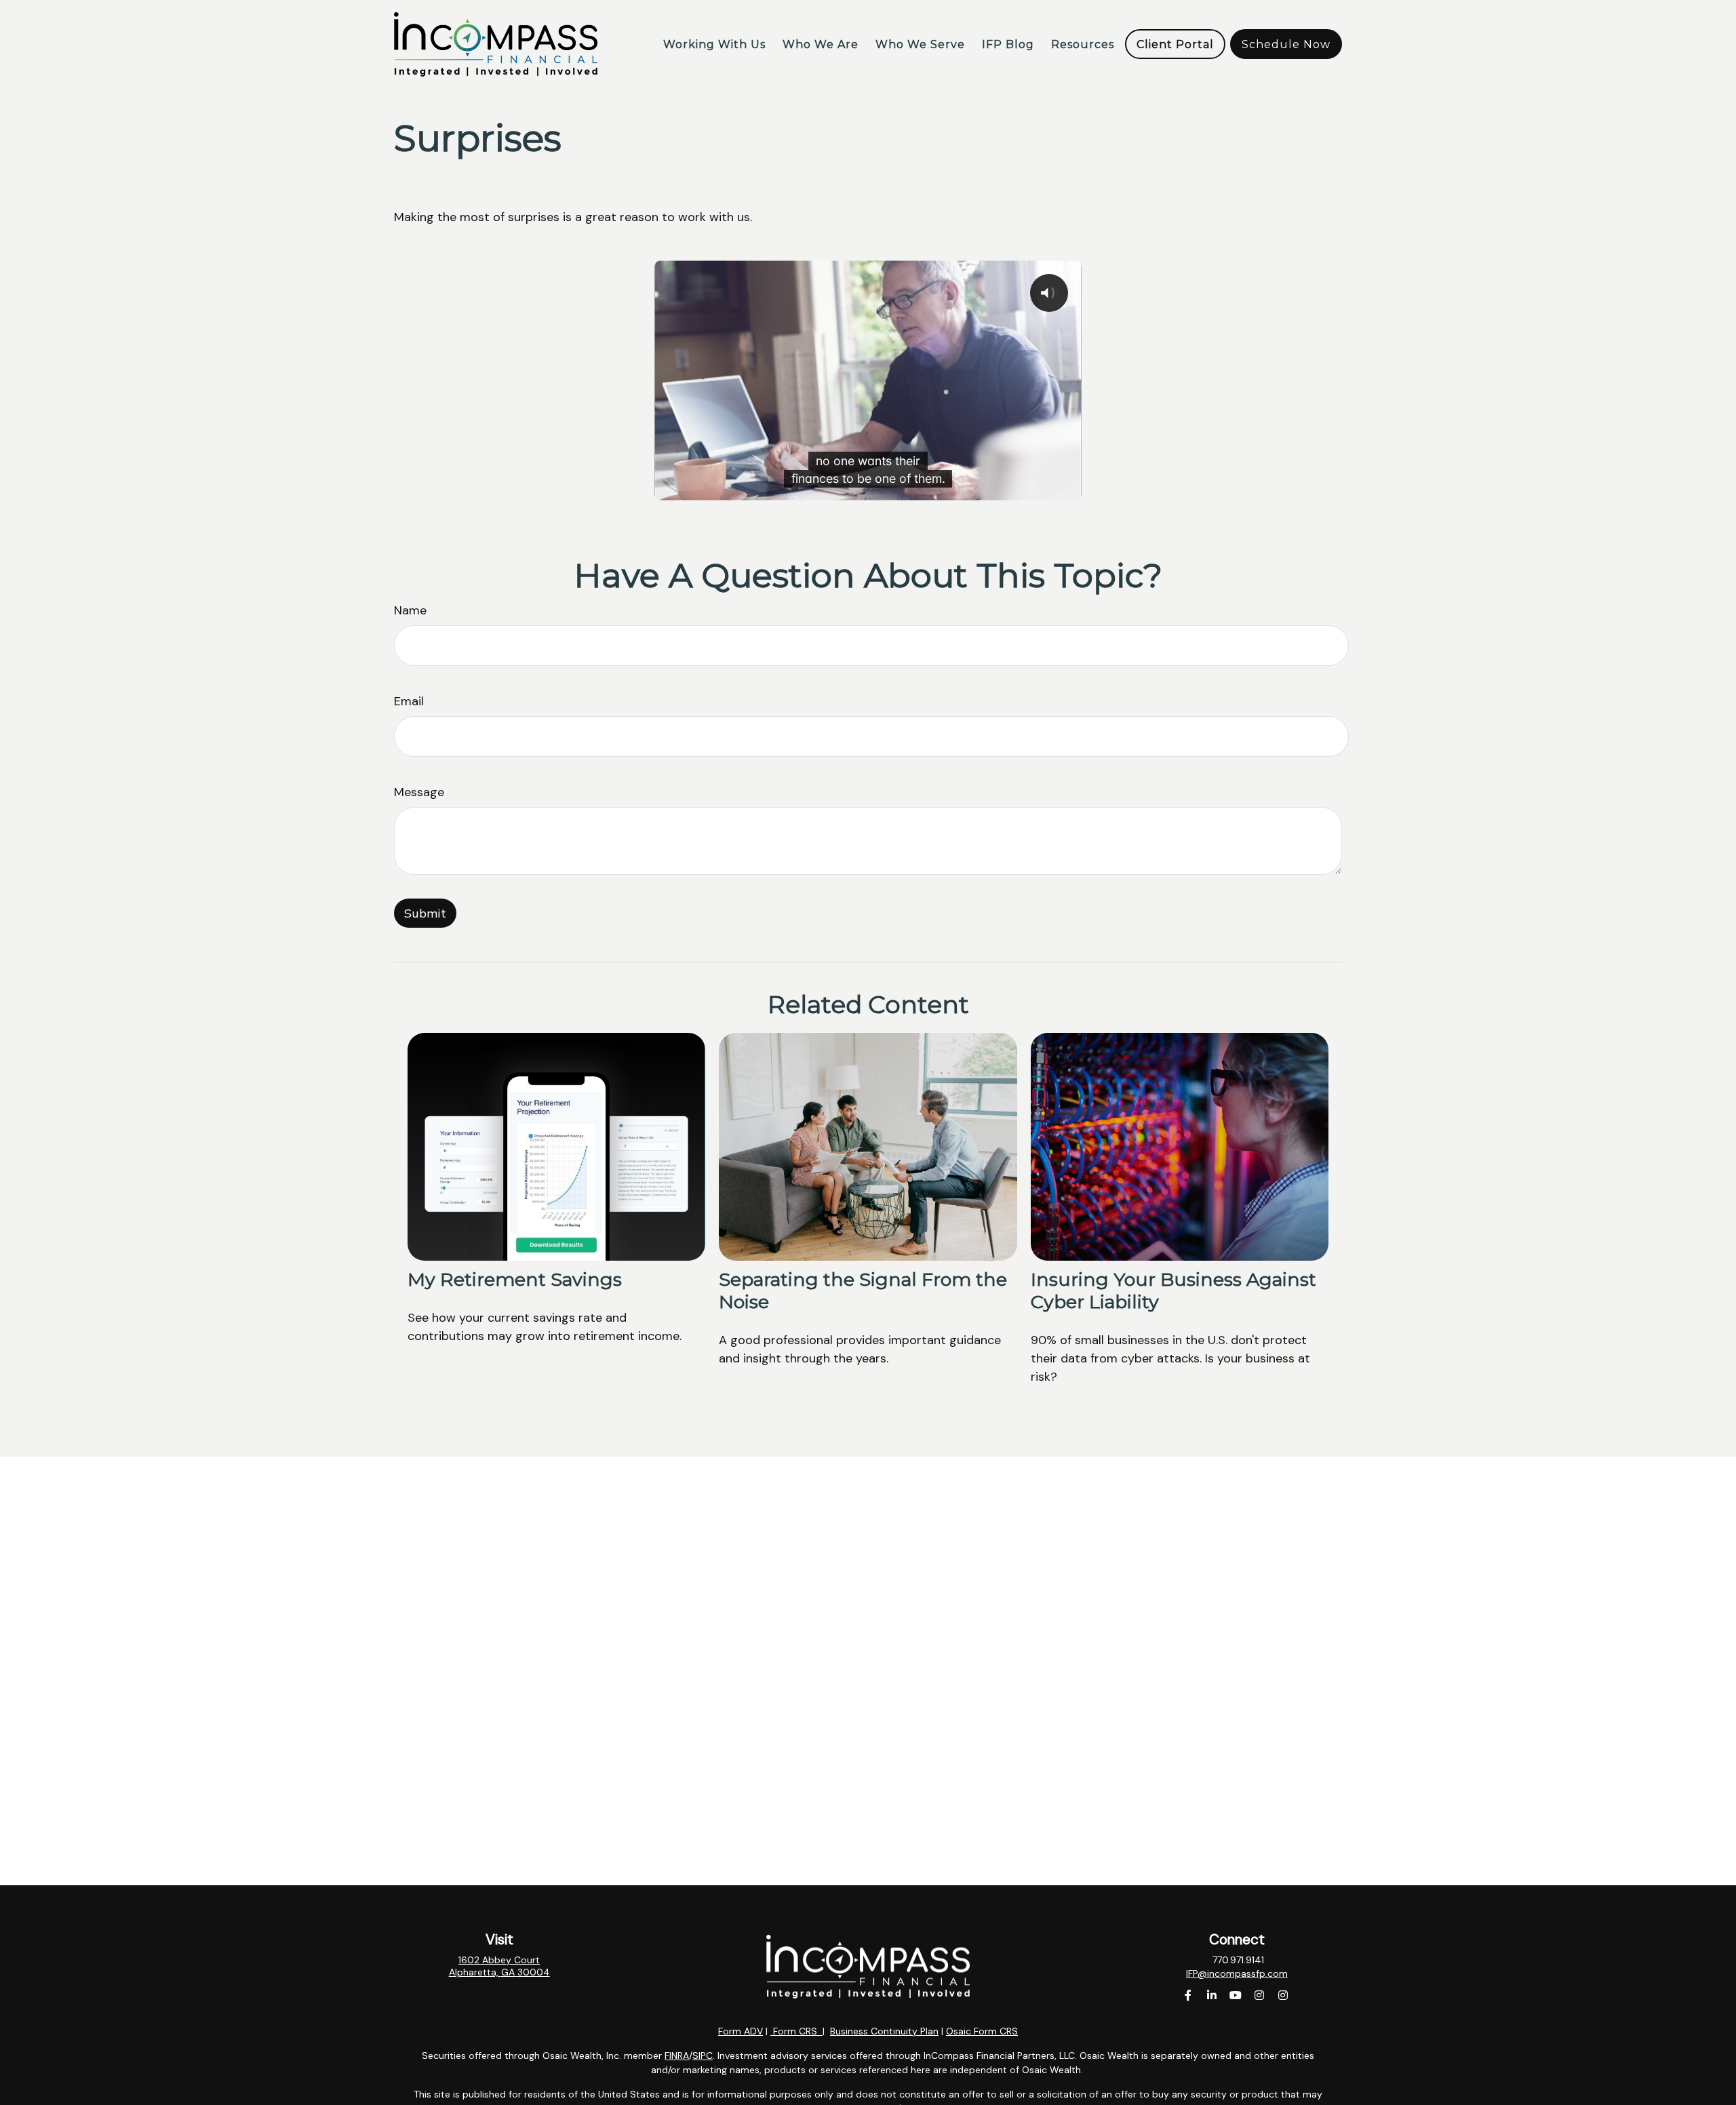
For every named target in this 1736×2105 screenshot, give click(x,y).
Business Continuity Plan (884, 2031)
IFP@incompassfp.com (1237, 1973)
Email (409, 701)
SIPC (703, 2055)
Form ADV (741, 2031)
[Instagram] (1259, 1995)
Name (410, 610)
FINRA (677, 2055)
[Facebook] (1188, 1995)
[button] (714, 44)
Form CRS (795, 2031)
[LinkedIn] (1211, 1995)
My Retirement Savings (515, 1279)
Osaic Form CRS (982, 2031)
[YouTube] (1235, 1995)
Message (419, 792)
